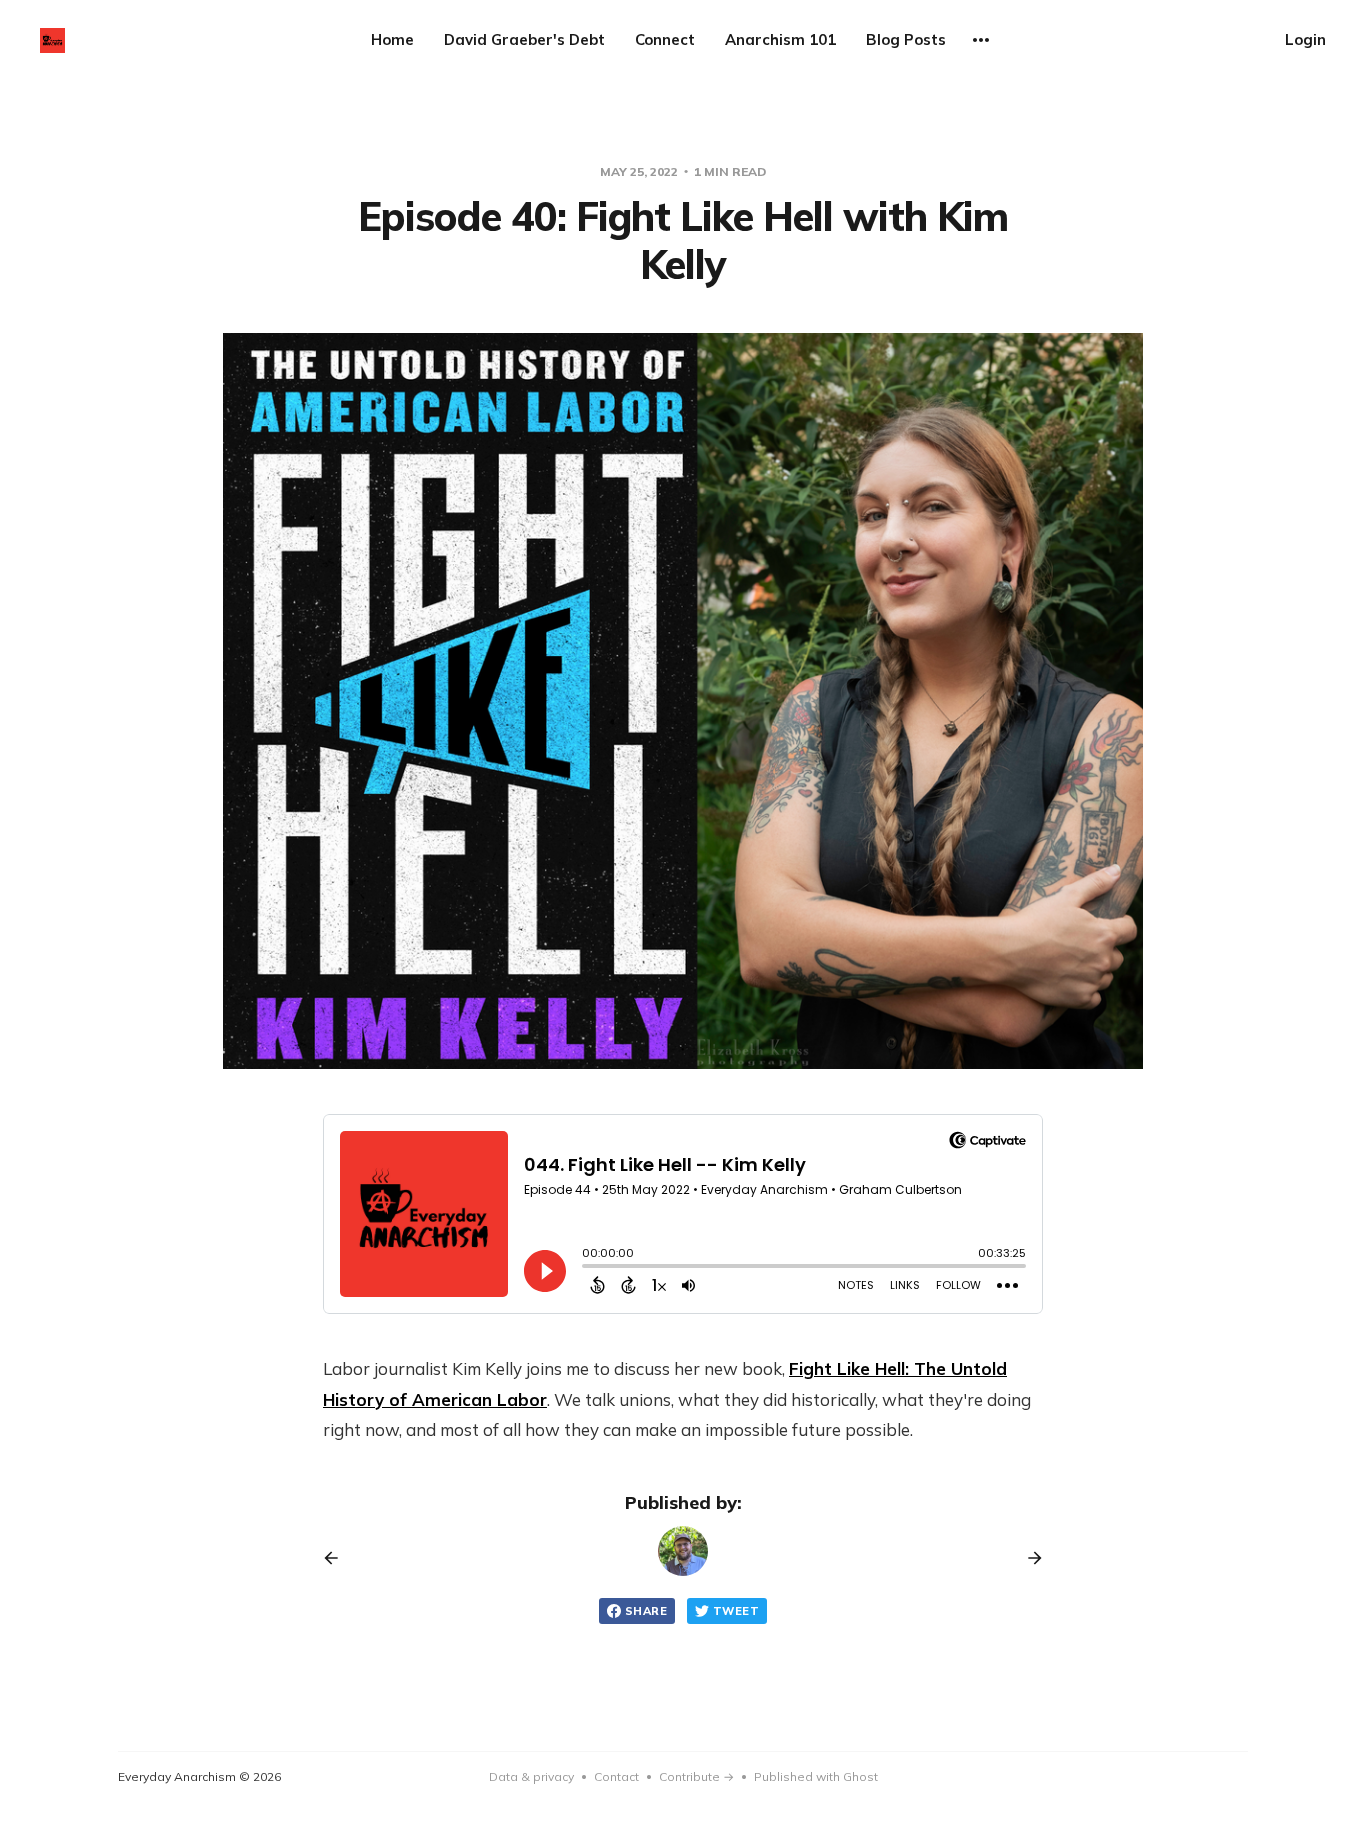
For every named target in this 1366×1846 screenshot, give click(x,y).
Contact (616, 1776)
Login (1305, 39)
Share (646, 1611)
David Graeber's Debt (524, 39)
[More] (981, 40)
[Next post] (1028, 1558)
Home (392, 39)
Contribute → (696, 1776)
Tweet (736, 1611)
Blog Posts (906, 39)
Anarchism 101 (780, 39)
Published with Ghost (816, 1776)
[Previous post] (338, 1558)
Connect (665, 39)
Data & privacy (531, 1776)
